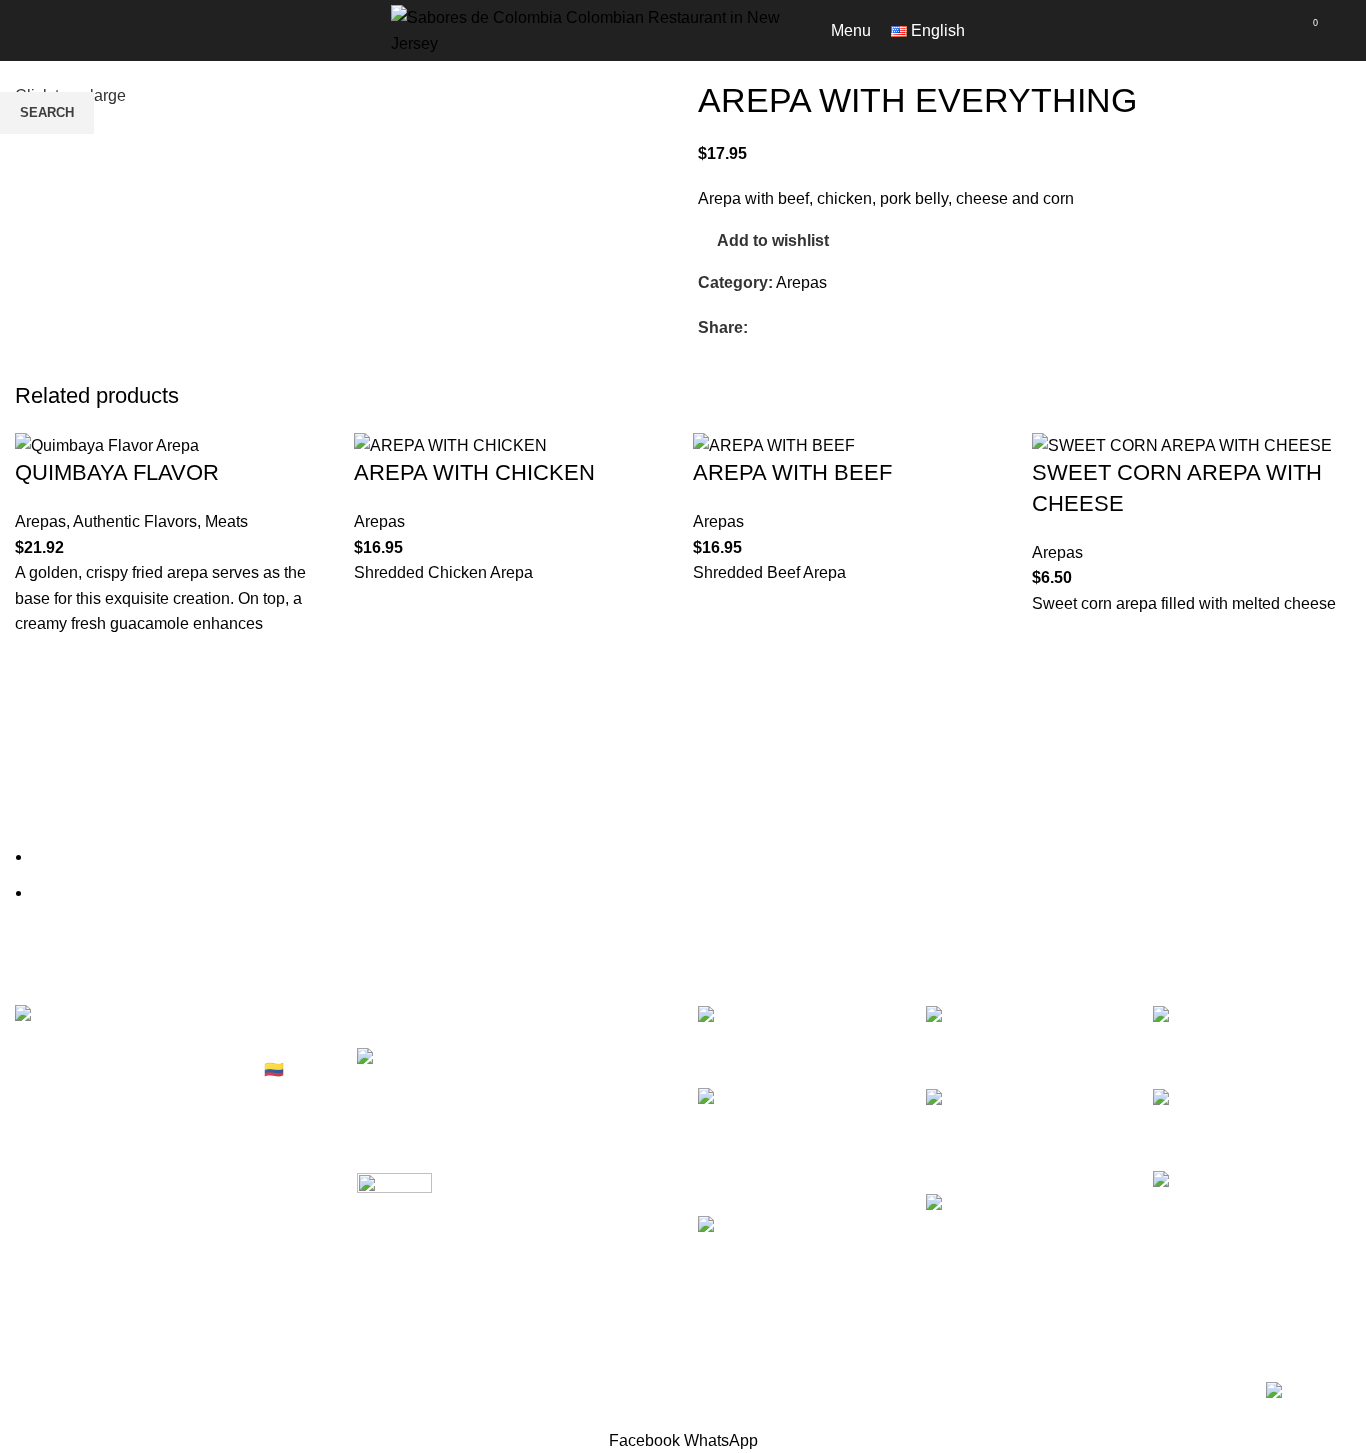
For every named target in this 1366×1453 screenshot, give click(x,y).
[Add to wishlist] (40, 662)
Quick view (40, 737)
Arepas (40, 521)
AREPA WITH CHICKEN (474, 472)
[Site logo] (591, 29)
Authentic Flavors (135, 521)
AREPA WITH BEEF (792, 472)
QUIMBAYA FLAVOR (117, 472)
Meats (226, 521)
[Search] (1345, 31)
